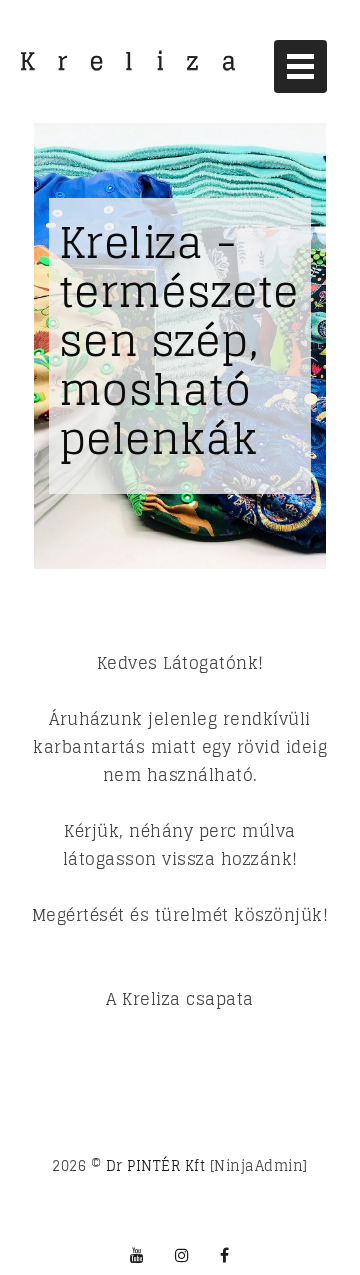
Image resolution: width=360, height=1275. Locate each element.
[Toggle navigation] (300, 66)
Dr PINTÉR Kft (156, 1165)
